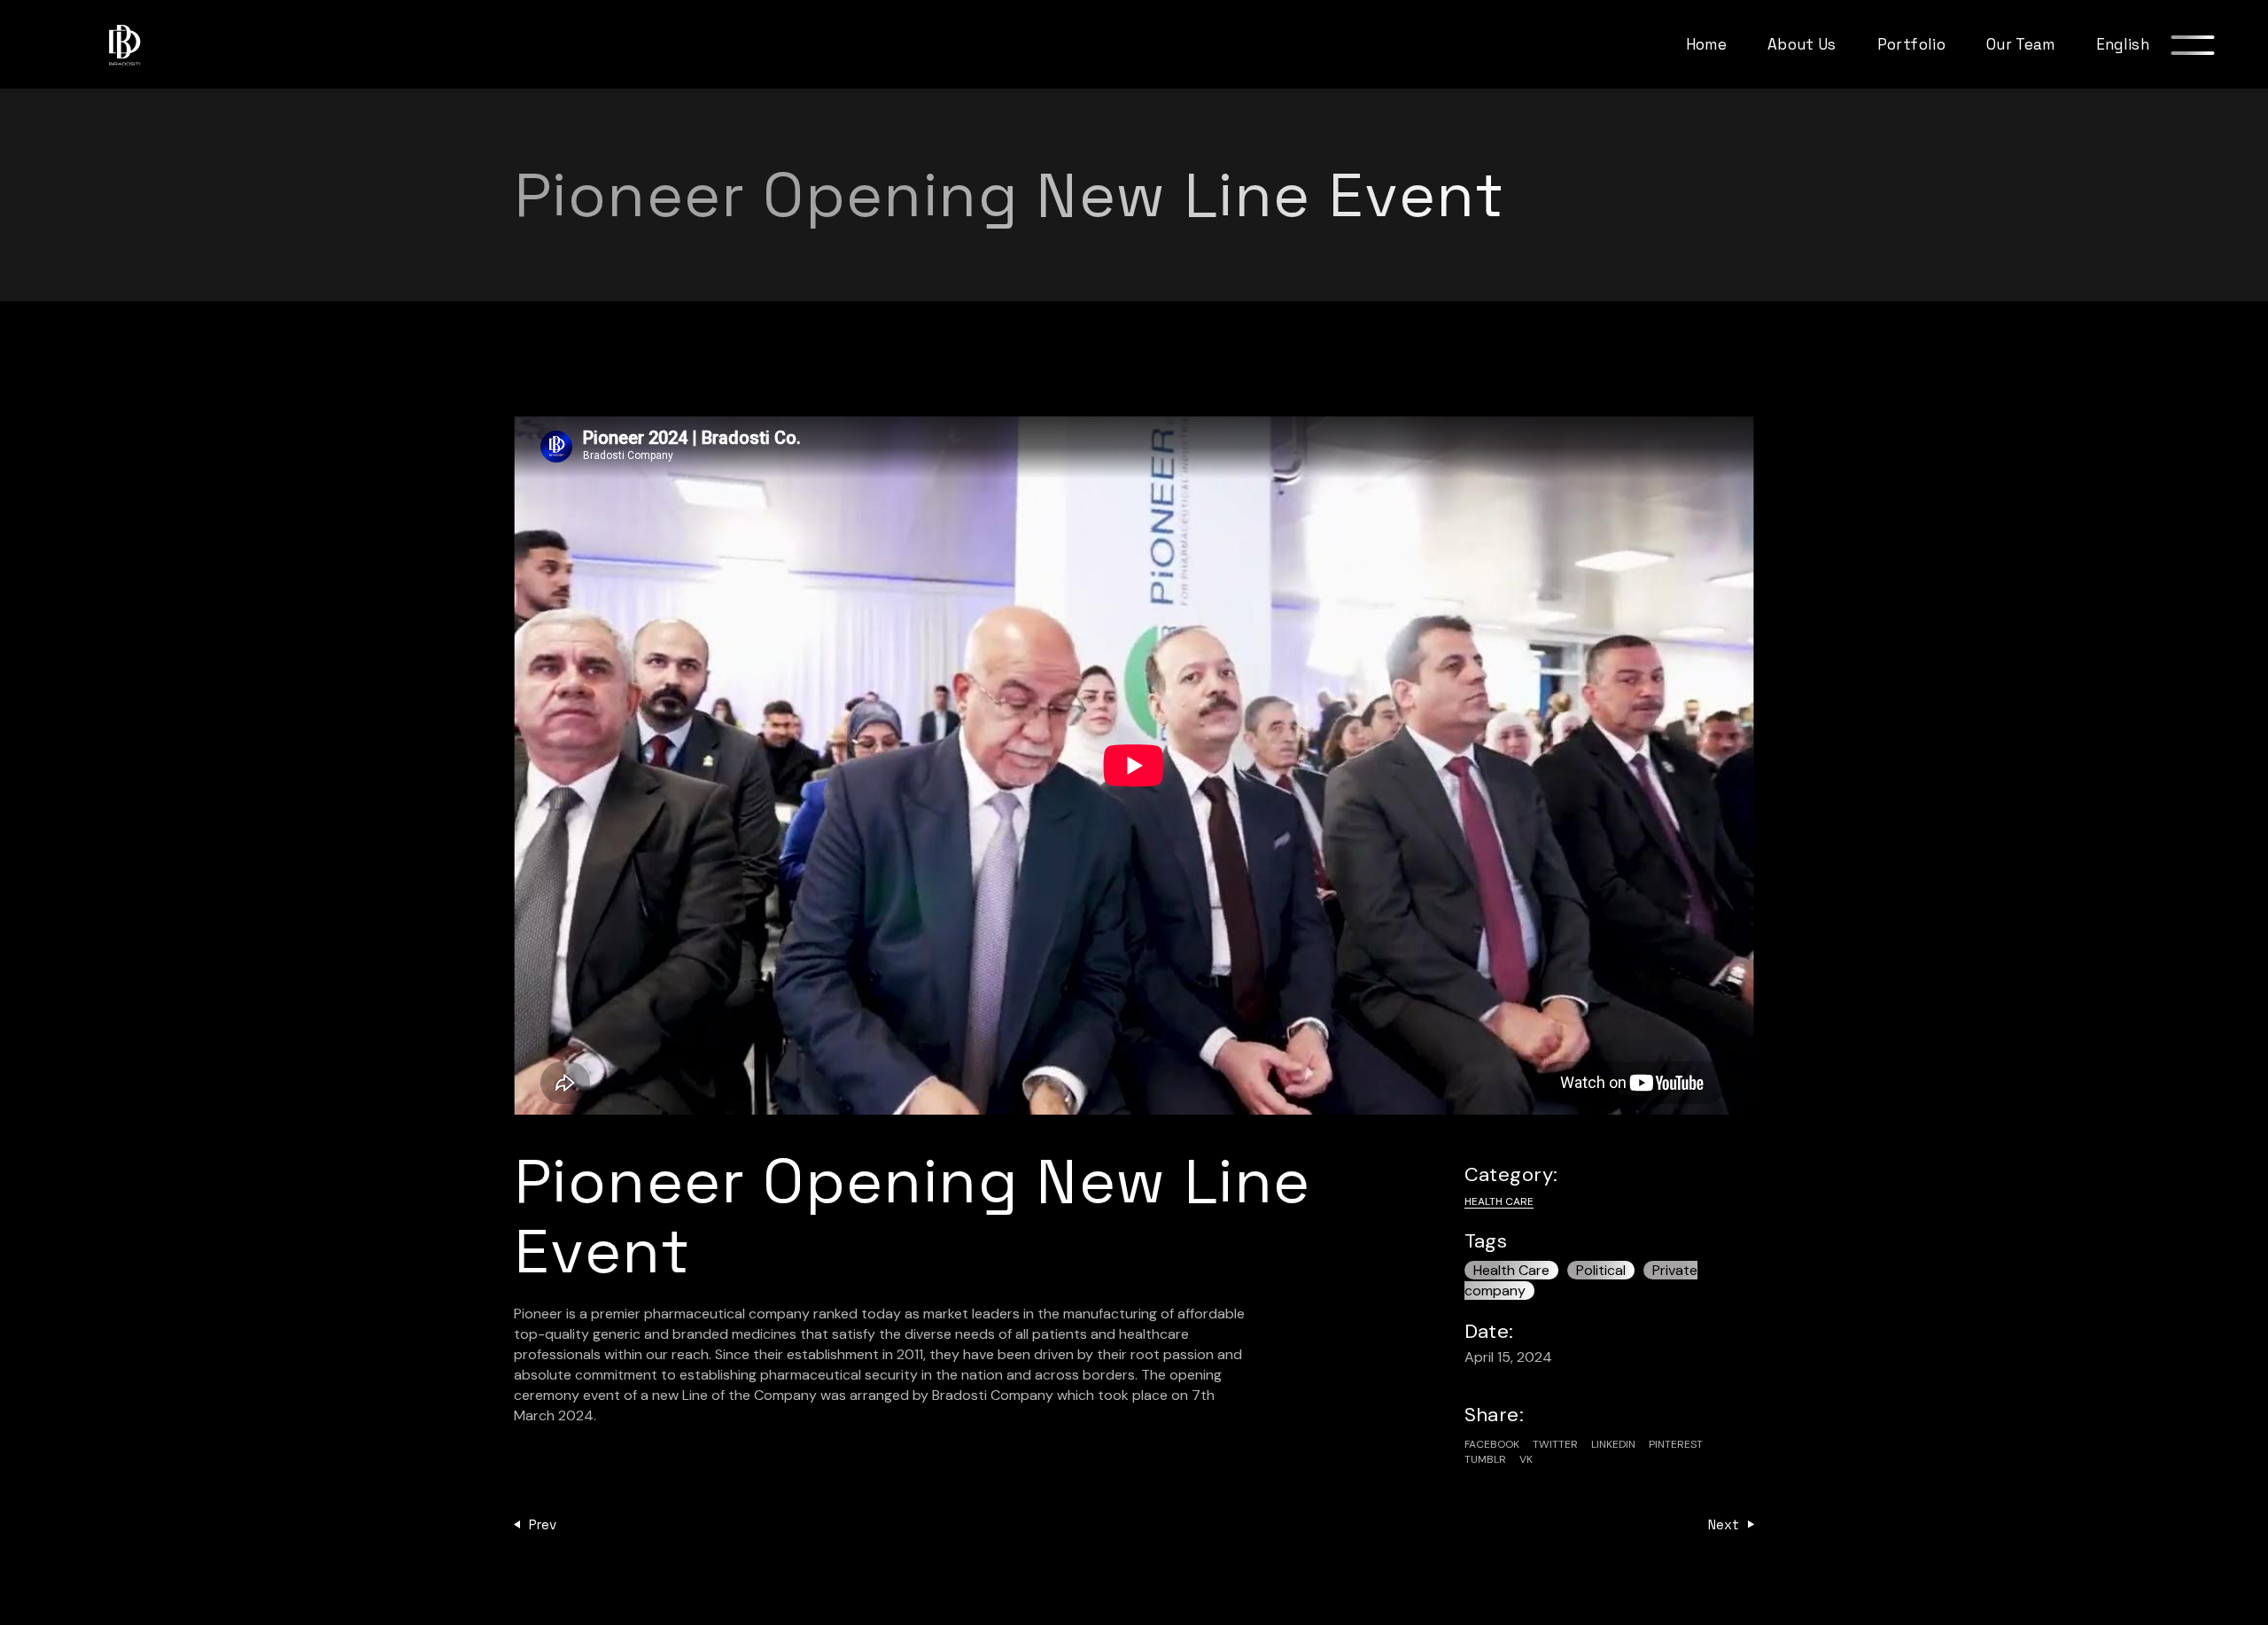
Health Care (1499, 1201)
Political (1601, 1270)
